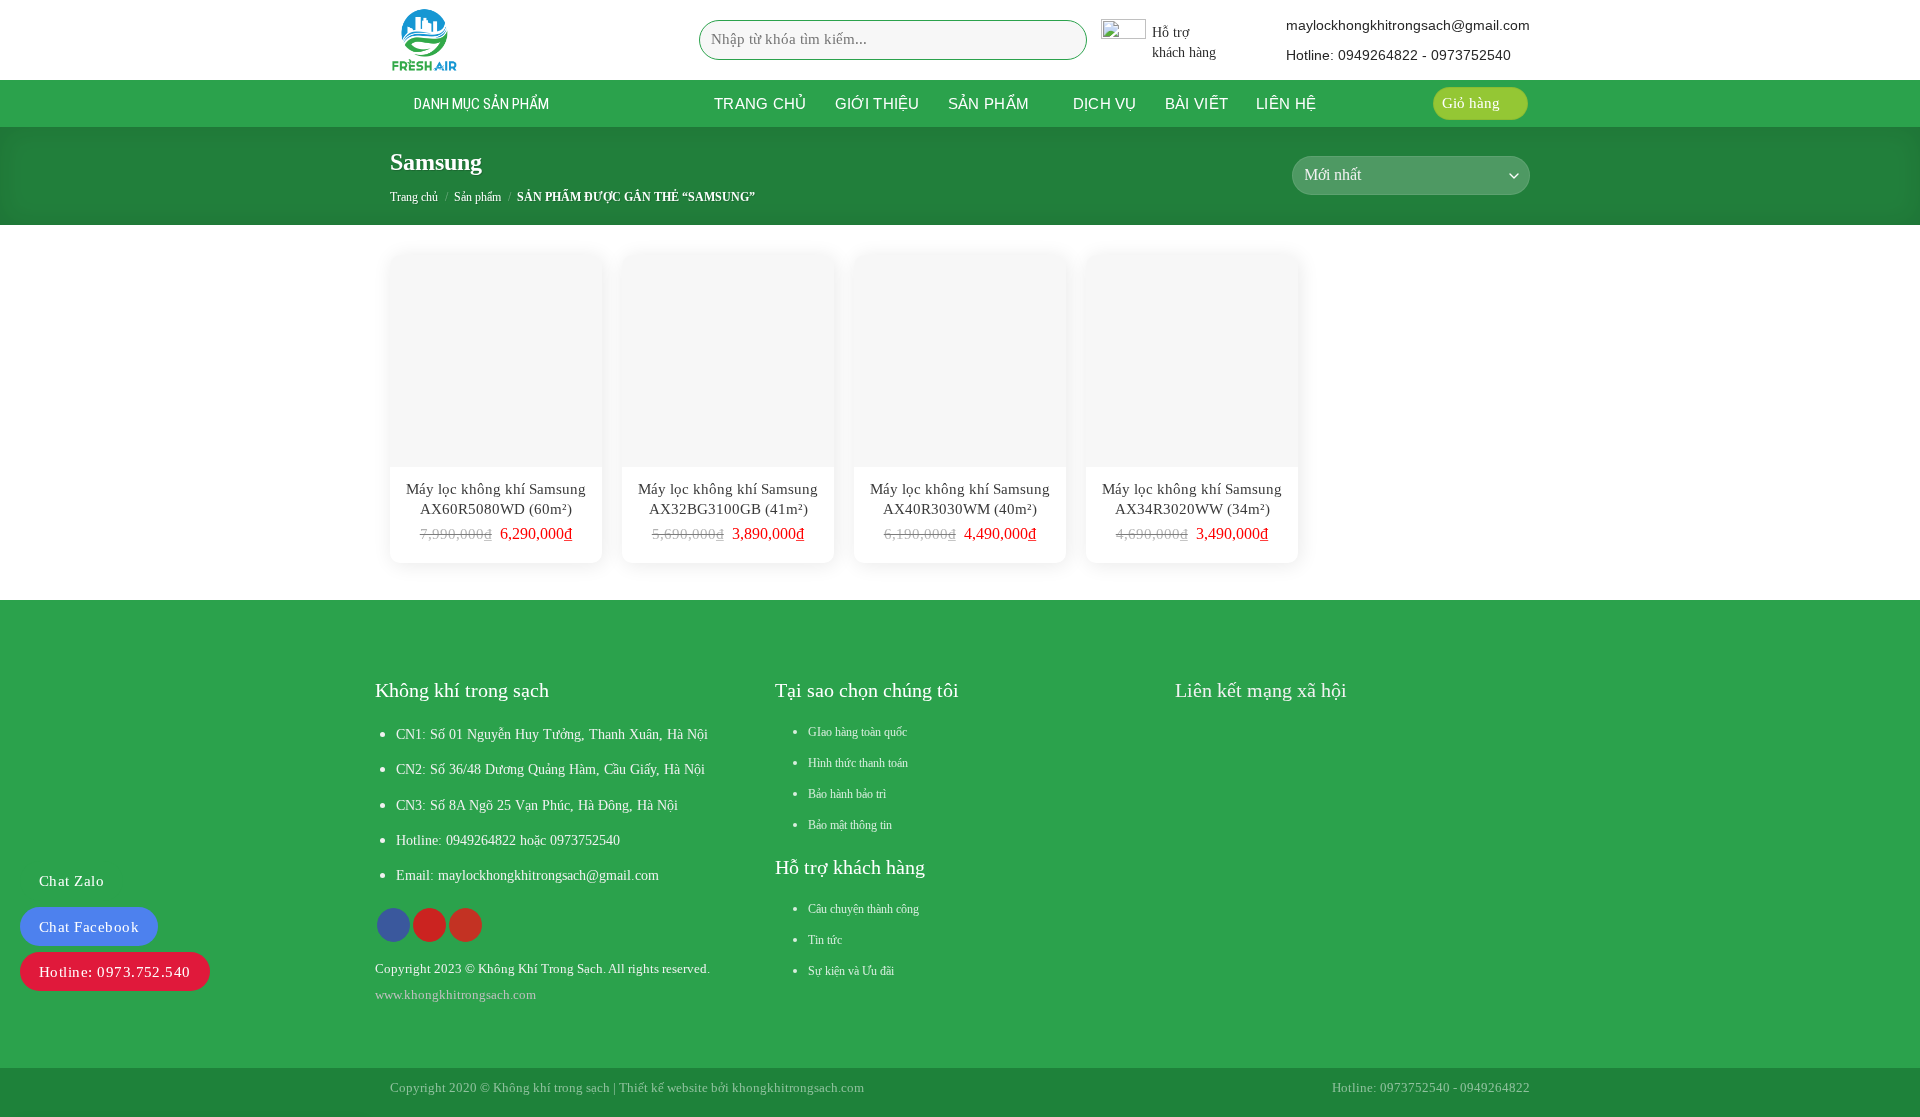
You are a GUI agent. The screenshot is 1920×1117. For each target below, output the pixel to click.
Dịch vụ (1105, 103)
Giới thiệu (877, 103)
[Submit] (1066, 39)
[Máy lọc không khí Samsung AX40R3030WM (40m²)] (960, 361)
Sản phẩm (988, 103)
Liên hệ (1286, 103)
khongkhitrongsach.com (798, 1087)
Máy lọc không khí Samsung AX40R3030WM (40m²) (960, 499)
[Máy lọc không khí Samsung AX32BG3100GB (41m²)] (728, 361)
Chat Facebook (89, 927)
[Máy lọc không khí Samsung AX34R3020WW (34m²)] (1192, 361)
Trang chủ (760, 103)
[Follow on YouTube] (465, 925)
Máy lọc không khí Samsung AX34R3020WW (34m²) (1192, 499)
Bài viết (1196, 103)
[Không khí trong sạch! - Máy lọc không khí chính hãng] (514, 40)
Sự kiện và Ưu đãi (851, 971)
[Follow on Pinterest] (429, 925)
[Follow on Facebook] (393, 925)
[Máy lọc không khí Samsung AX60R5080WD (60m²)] (496, 361)
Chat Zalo (71, 881)
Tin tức (825, 940)
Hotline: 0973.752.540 (115, 972)
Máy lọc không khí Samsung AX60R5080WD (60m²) (496, 499)
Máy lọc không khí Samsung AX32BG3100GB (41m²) (728, 499)
